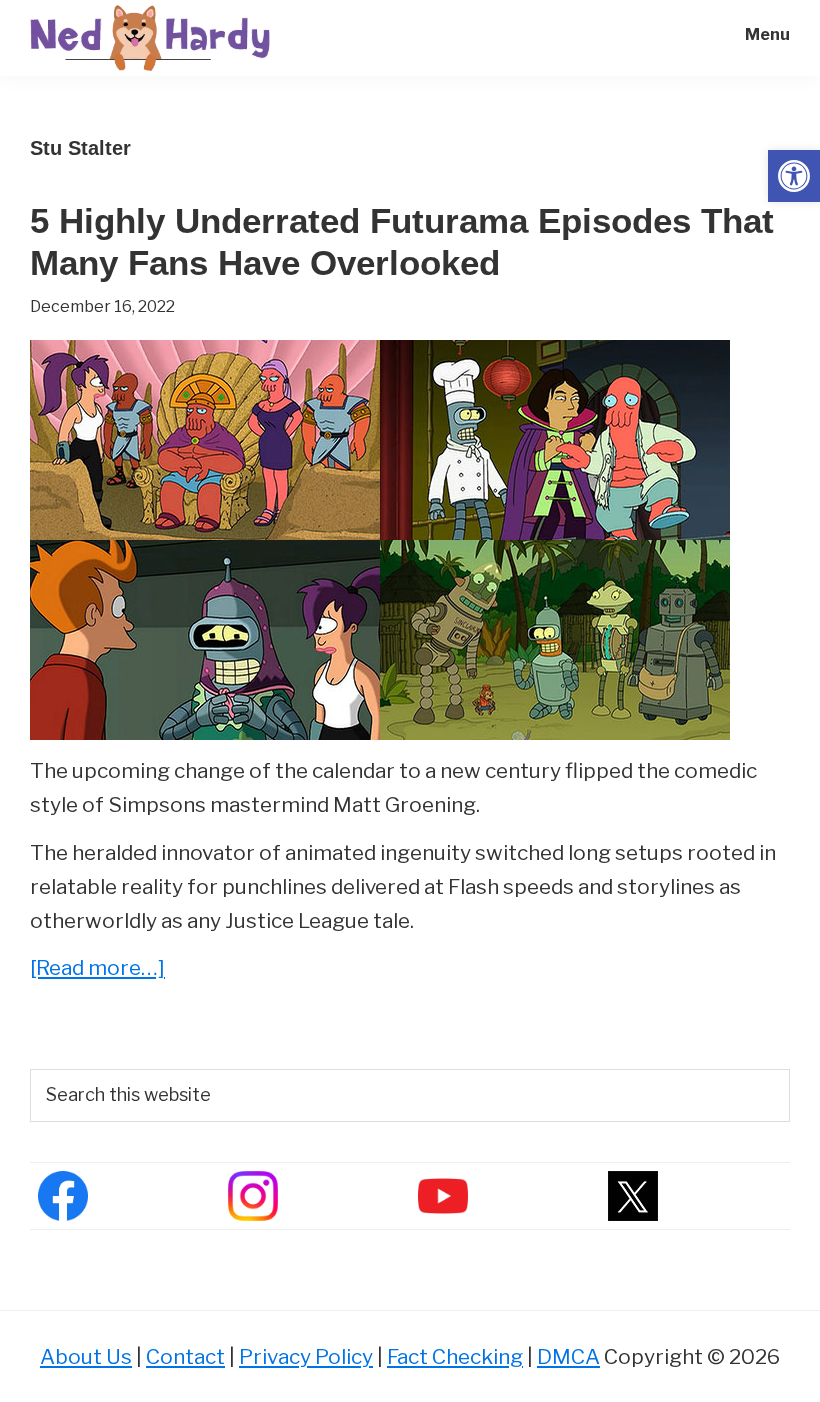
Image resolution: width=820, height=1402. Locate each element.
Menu (767, 34)
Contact (185, 1356)
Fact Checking (455, 1356)
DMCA (568, 1356)
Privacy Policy (306, 1356)
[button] (794, 176)
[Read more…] (97, 969)
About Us (86, 1356)
